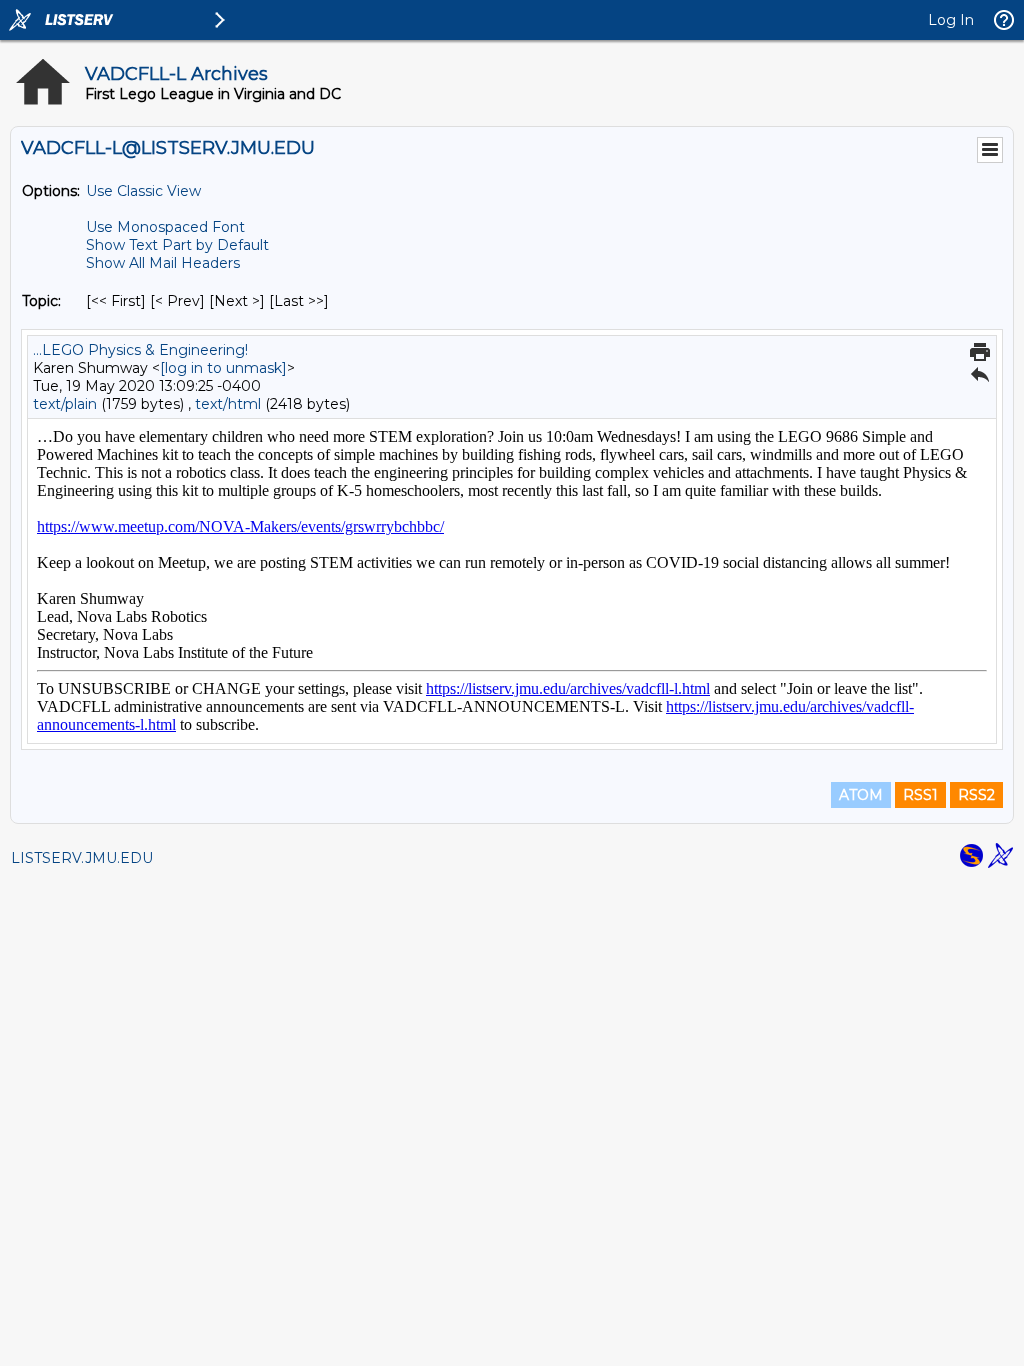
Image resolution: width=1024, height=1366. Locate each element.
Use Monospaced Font (165, 227)
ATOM (861, 795)
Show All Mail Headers (163, 263)
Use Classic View (143, 191)
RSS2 (976, 795)
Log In (951, 20)
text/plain (65, 404)
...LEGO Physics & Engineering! (140, 350)
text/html (228, 404)
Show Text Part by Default (177, 245)
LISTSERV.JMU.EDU (82, 858)
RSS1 (920, 795)
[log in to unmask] (223, 368)
